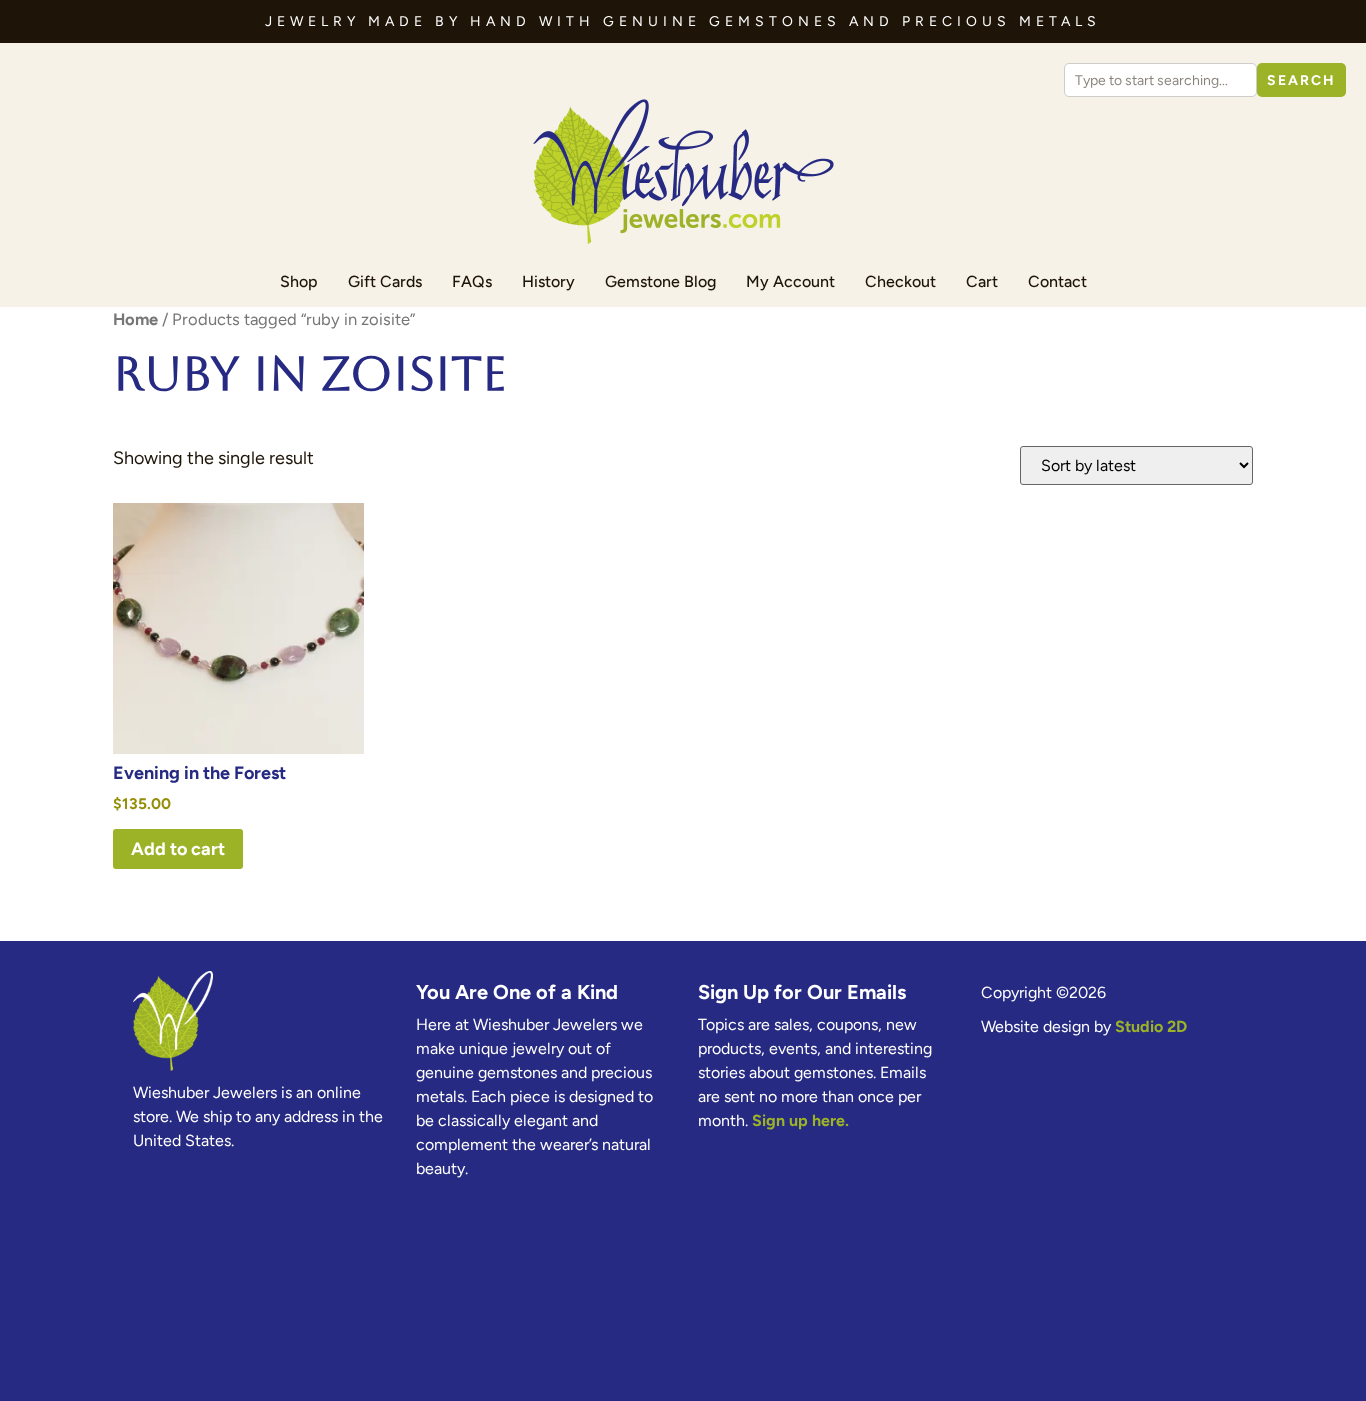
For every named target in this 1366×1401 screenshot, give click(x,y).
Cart (982, 281)
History (548, 281)
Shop (299, 281)
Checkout (900, 281)
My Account (790, 281)
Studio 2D (1151, 1026)
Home (135, 319)
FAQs (472, 281)
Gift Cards (385, 281)
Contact (1057, 281)
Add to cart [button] (178, 849)
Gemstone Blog (660, 281)
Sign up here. (800, 1120)
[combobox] (1160, 80)
